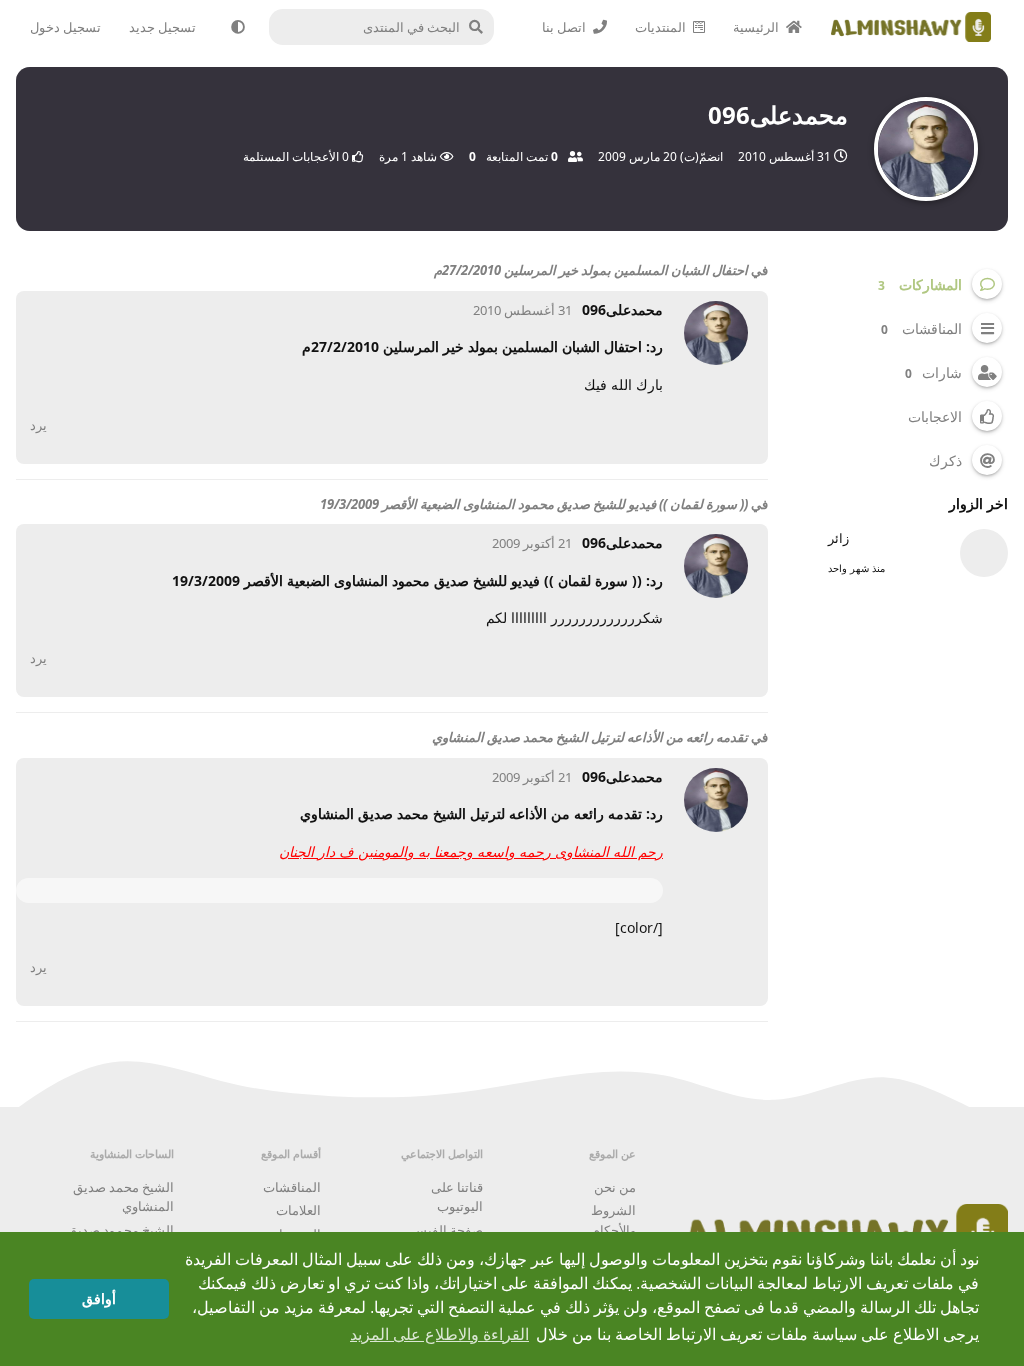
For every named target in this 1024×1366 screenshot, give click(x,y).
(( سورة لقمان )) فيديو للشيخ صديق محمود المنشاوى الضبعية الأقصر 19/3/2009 (534, 504)
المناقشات (292, 1187)
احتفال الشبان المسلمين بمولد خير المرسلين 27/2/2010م (591, 270)
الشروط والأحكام (613, 1220)
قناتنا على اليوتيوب (457, 1197)
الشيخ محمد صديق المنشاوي (123, 1197)
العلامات (298, 1210)
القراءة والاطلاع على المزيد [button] (439, 1334)
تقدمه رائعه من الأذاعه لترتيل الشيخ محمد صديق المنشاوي (590, 737)
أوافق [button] (99, 1299)
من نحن (615, 1187)
